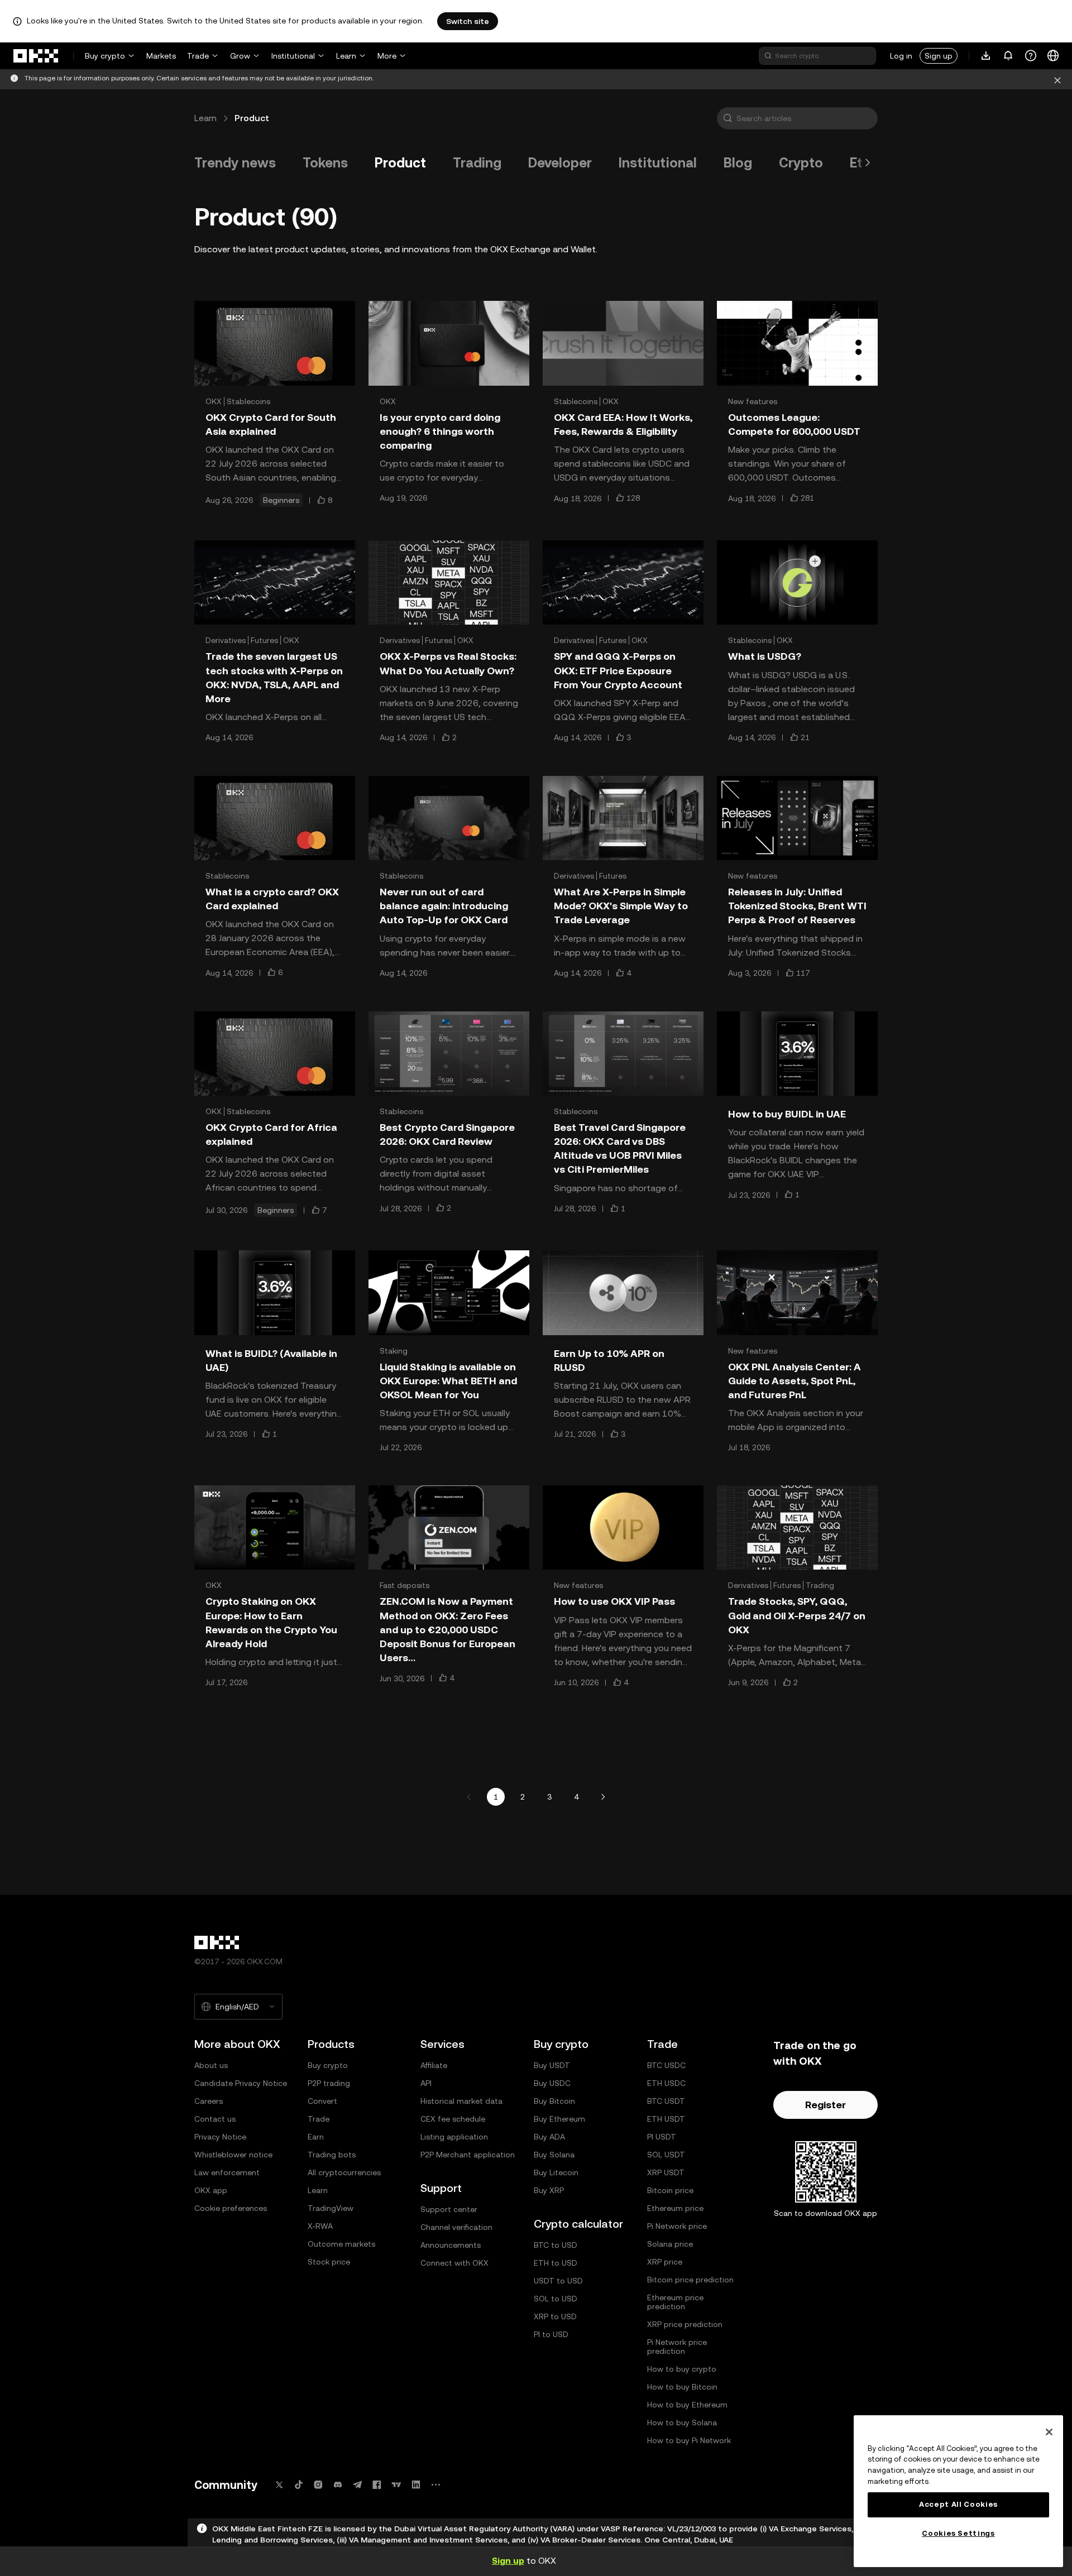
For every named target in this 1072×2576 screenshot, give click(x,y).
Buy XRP (549, 2190)
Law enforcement (227, 2172)
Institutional (293, 56)
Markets (161, 56)
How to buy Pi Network (689, 2440)
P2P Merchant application (468, 2155)
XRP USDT (666, 2172)
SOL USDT (666, 2155)
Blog (738, 163)
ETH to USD (556, 2263)
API (426, 2083)
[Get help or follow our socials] (1031, 56)
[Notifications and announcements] (1008, 56)
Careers (209, 2101)
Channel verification (456, 2227)
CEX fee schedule (453, 2119)
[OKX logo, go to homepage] (36, 56)
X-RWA (320, 2226)
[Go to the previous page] (469, 1797)
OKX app (211, 2190)
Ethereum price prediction (675, 2302)
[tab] (235, 163)
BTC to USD (556, 2245)
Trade (198, 56)
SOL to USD (556, 2299)
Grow (240, 56)
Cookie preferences (231, 2208)
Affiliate (434, 2065)
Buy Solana (554, 2155)
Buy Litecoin (556, 2172)
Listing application (454, 2137)
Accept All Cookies (958, 2504)
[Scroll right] (868, 163)
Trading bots (332, 2155)
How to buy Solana (682, 2423)
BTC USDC (666, 2065)
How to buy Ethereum (687, 2405)
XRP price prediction (685, 2324)
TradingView (331, 2208)
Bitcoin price (670, 2190)
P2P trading (329, 2083)
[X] (279, 2485)
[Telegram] (357, 2485)
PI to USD (551, 2334)
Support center (449, 2209)
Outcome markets (341, 2244)
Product (400, 163)
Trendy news (235, 163)
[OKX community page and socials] (435, 2485)
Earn (316, 2137)
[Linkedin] (416, 2485)
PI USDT (662, 2137)
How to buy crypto (682, 2369)
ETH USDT (666, 2119)
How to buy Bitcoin (682, 2387)
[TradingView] (396, 2485)
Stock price (329, 2262)
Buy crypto (105, 56)
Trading (477, 163)
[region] (958, 2491)
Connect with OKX (454, 2263)
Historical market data (461, 2101)
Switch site (468, 21)
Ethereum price (675, 2208)
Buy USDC (552, 2083)
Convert (322, 2101)
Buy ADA (549, 2137)
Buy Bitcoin (554, 2101)
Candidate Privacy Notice (241, 2083)
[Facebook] (377, 2485)
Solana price (670, 2244)
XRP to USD (555, 2316)
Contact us (215, 2119)
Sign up (939, 56)
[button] (728, 118)
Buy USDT (552, 2065)
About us (211, 2065)
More (387, 56)
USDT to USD (558, 2281)
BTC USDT (666, 2101)
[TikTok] (299, 2485)
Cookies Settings (958, 2533)
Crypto (801, 163)
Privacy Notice (220, 2137)
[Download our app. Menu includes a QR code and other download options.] (986, 56)
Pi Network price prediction (677, 2347)
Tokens (325, 163)
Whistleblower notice (233, 2155)
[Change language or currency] (1053, 56)
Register (825, 2105)
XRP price (665, 2262)
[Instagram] (318, 2485)
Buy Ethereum (559, 2119)
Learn (346, 56)
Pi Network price (677, 2226)
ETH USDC (666, 2083)
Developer (560, 163)
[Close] (1057, 79)
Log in (901, 56)
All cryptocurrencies (344, 2172)
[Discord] (338, 2485)
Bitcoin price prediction (690, 2280)
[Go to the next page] (603, 1797)
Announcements (451, 2245)
